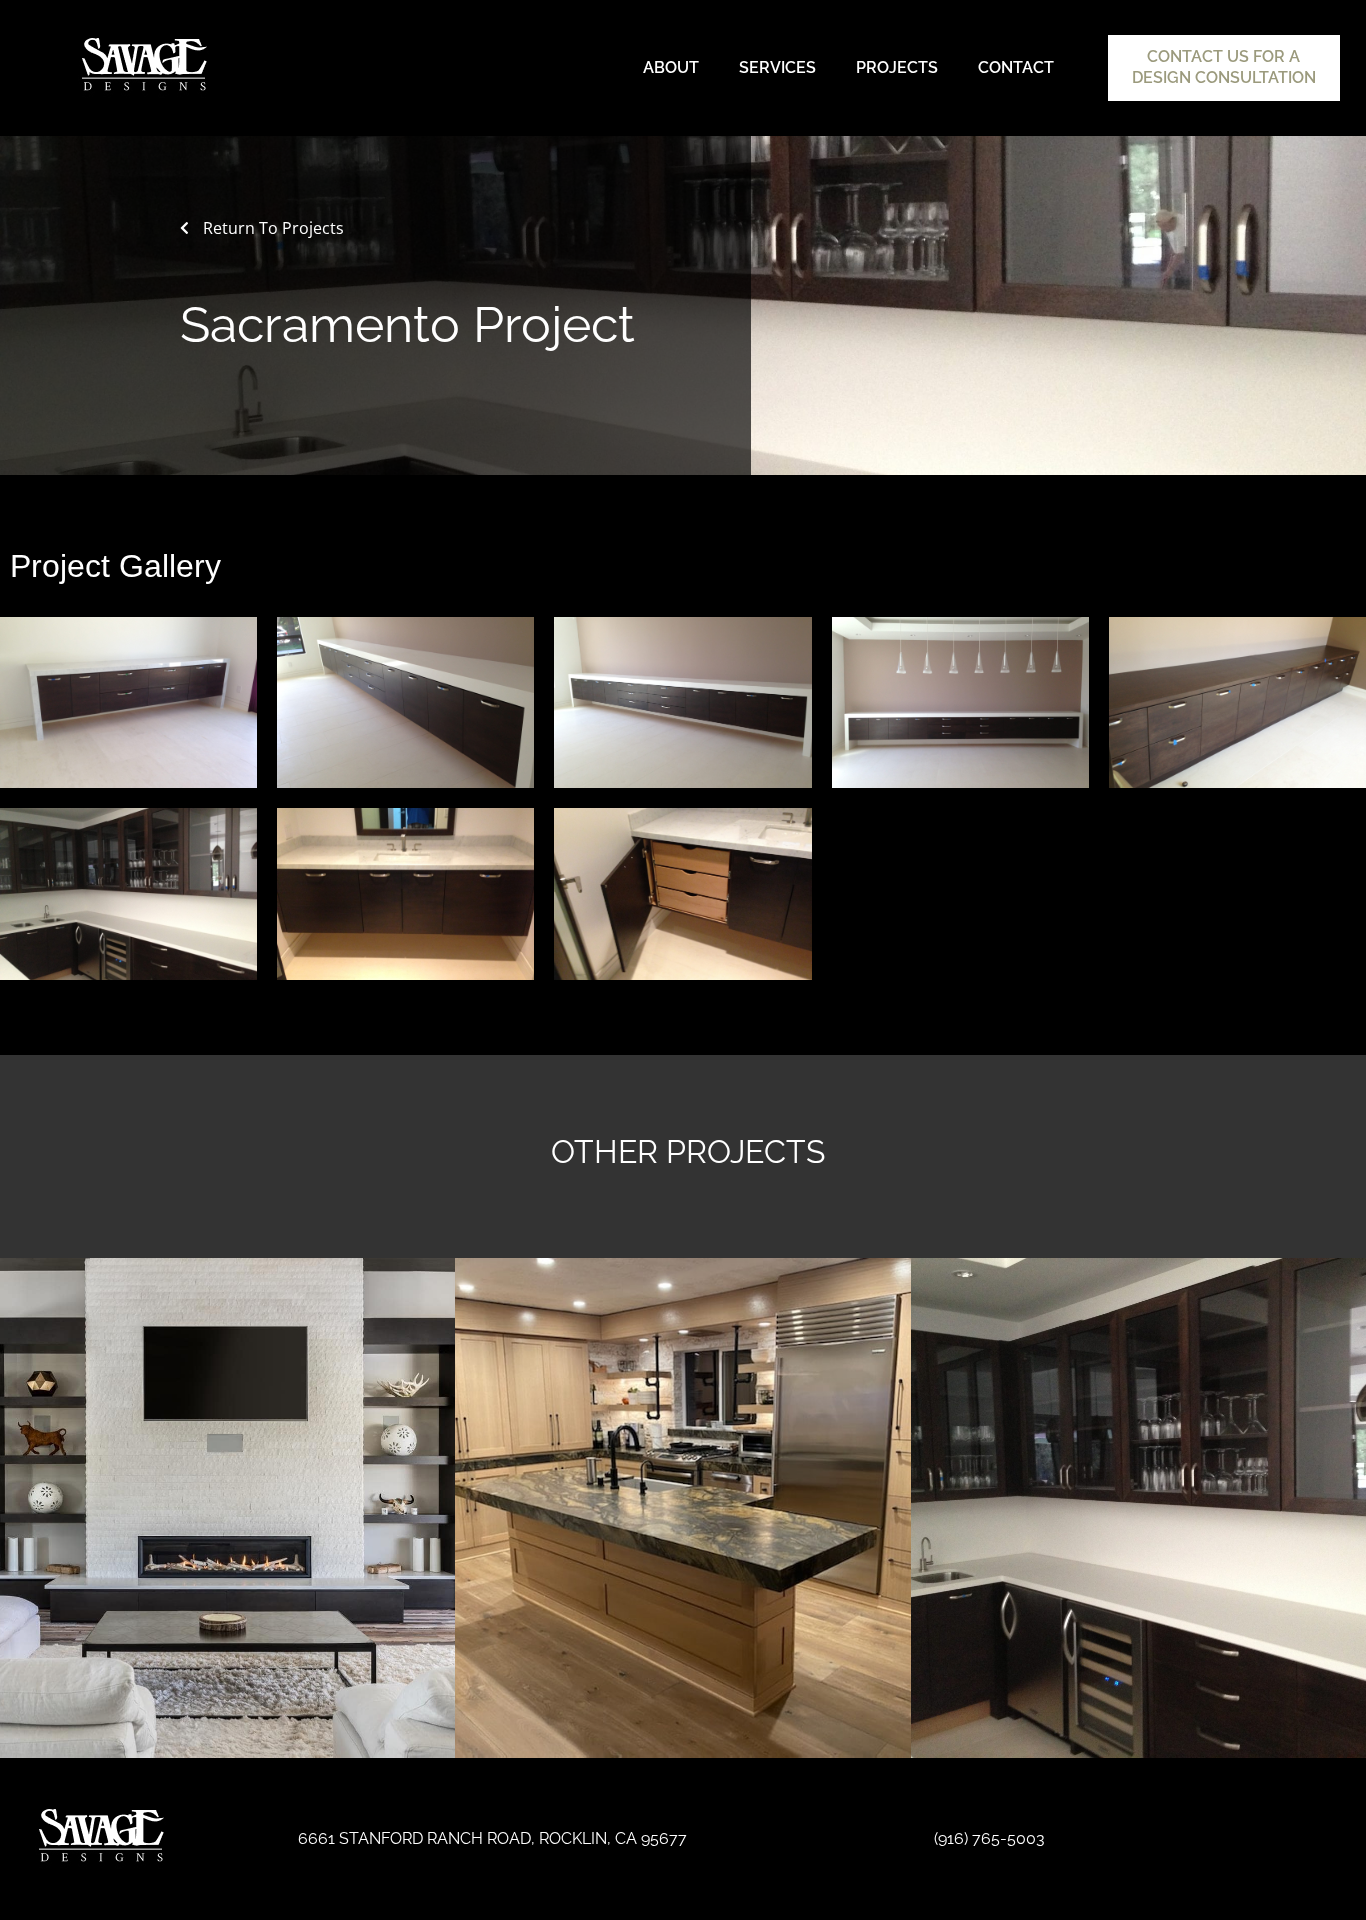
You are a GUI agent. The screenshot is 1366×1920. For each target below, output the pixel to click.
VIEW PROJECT (227, 1529)
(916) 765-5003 (989, 1838)
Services (777, 67)
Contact (1016, 67)
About (671, 67)
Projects (897, 67)
